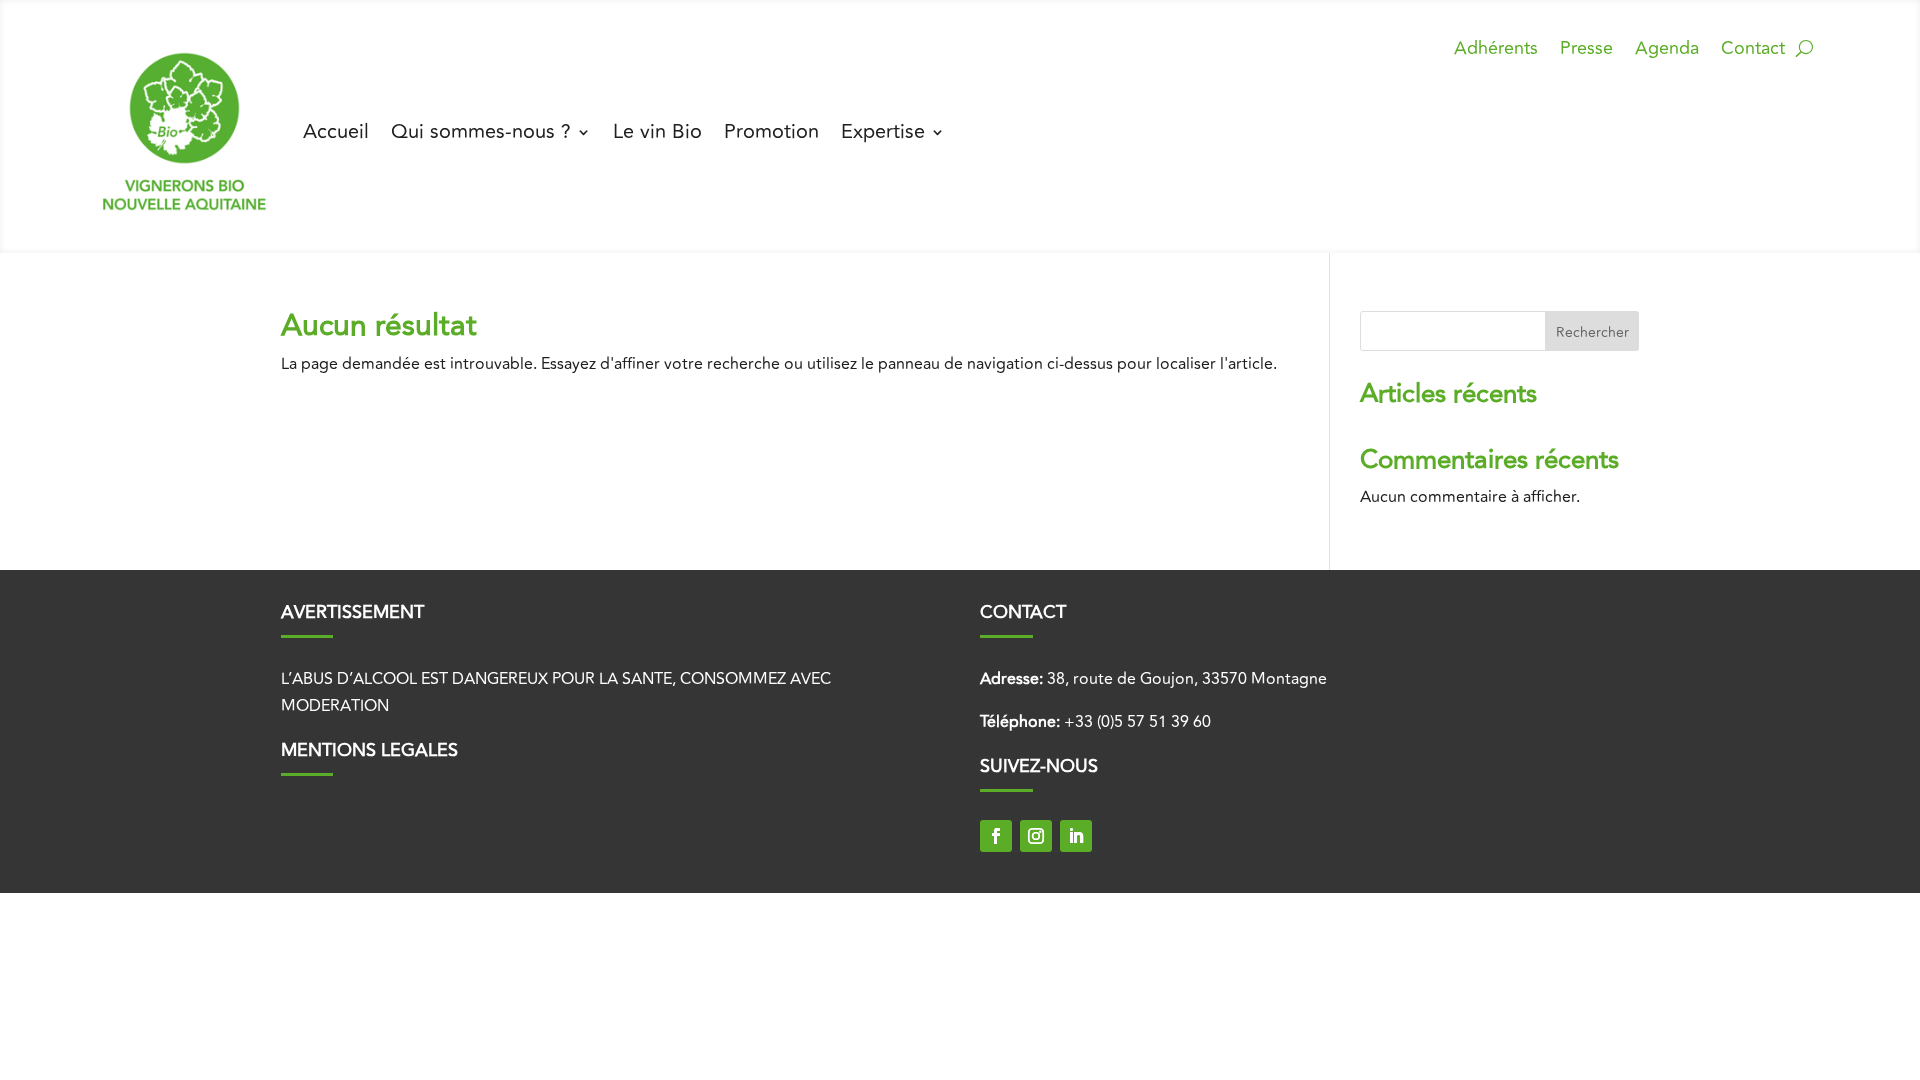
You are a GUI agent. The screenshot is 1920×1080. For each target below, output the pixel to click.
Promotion (771, 131)
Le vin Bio (657, 131)
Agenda (1667, 51)
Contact (1753, 51)
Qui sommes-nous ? (481, 131)
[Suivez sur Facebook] (996, 836)
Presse (1586, 51)
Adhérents (1496, 51)
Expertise (883, 131)
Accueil (336, 131)
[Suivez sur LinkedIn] (1076, 836)
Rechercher (1592, 332)
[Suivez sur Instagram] (1036, 836)
